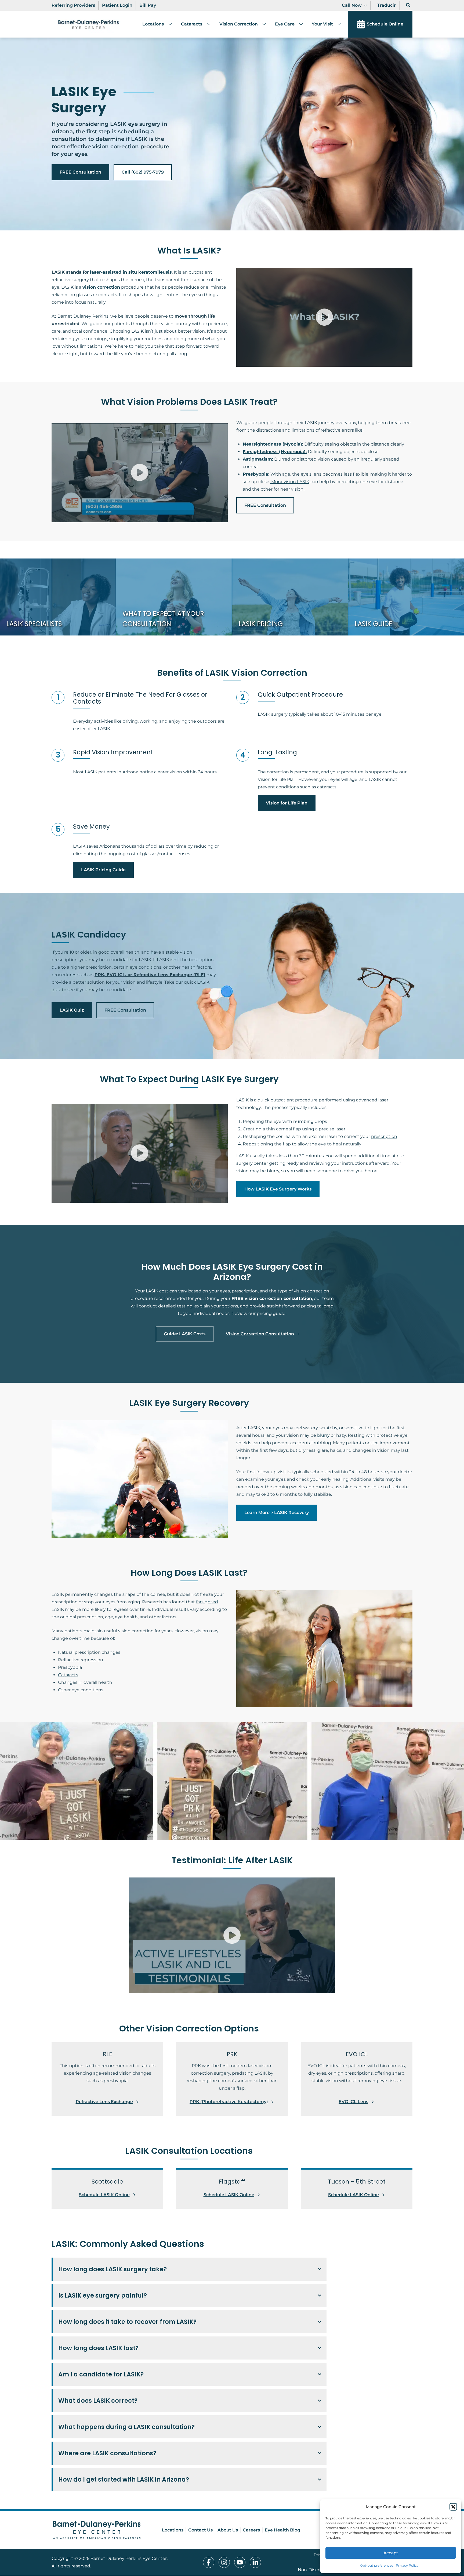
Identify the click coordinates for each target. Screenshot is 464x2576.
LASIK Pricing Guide (103, 870)
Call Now (352, 5)
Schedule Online (385, 24)
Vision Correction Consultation (260, 1334)
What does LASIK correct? (98, 2401)
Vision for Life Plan (287, 803)
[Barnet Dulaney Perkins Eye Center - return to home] (97, 2530)
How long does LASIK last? (98, 2348)
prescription (384, 1136)
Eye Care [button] (285, 24)
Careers (251, 2530)
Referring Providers (73, 5)
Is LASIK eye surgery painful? (103, 2295)
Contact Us (200, 2530)
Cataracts (192, 24)
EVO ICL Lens (353, 2102)
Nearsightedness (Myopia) (272, 444)
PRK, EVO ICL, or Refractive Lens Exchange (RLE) (150, 975)
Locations (153, 24)
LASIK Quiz (72, 1010)
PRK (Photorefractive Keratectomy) (229, 2102)
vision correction (101, 287)
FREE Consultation (80, 172)
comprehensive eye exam (151, 2440)
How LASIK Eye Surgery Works (278, 1189)
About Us (228, 2530)
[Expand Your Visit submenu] (337, 24)
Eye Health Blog (282, 2530)
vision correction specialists (249, 2492)
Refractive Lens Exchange (104, 2102)
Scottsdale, (184, 2466)
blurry (323, 1435)
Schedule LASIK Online (104, 2195)
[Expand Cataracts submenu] (206, 24)
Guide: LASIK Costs (185, 1334)
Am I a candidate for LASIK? (101, 2374)
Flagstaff (206, 2466)
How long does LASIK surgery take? (113, 2269)
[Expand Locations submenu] (168, 24)
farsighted (207, 1602)
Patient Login (117, 5)
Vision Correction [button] (239, 24)
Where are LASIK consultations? (107, 2453)
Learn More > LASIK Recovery (277, 1513)
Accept (391, 2553)
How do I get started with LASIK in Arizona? (124, 2479)
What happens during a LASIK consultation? (126, 2427)
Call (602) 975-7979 (143, 172)
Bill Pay (148, 5)
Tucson (230, 2466)
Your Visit (322, 24)
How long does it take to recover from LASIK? (127, 2322)
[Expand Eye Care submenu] (299, 24)
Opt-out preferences (377, 2565)
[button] (453, 2507)
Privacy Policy (407, 2565)
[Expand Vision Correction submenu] (262, 24)
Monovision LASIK (290, 482)
